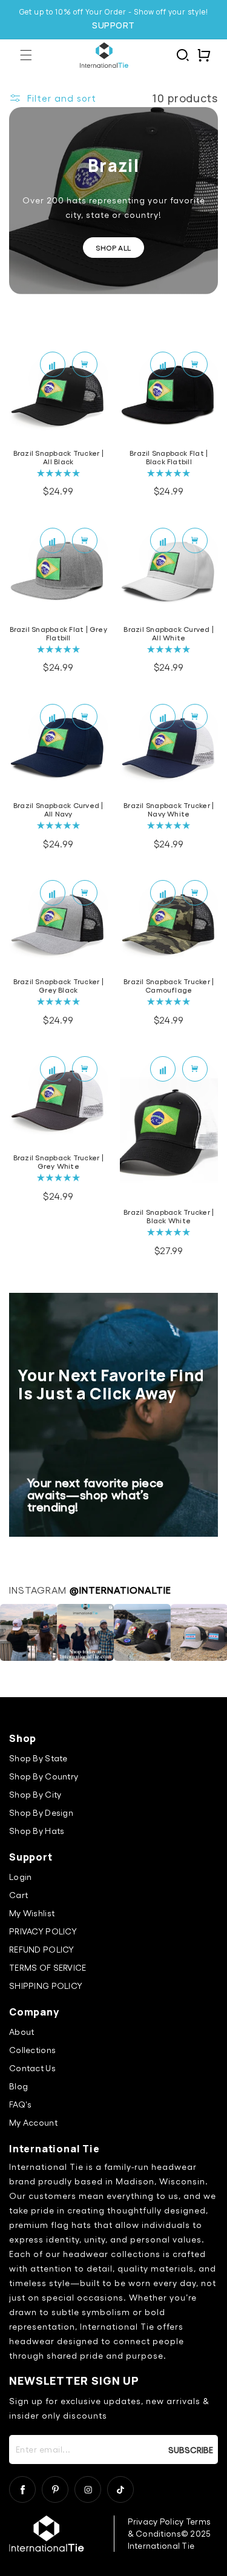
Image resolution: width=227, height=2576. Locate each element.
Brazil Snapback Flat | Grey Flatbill (58, 633)
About (21, 2032)
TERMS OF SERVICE (48, 1967)
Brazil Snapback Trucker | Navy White (169, 809)
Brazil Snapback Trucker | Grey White (58, 1161)
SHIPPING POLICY (46, 1986)
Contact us (32, 2068)
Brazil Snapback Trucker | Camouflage (169, 985)
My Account (33, 2122)
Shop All (113, 248)
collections (32, 2050)
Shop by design (41, 1812)
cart (18, 1895)
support (113, 25)
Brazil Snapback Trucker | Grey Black (58, 985)
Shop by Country (44, 1776)
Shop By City (35, 1794)
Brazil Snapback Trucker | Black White (169, 1216)
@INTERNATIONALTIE (120, 1590)
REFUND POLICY (42, 1949)
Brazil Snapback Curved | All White (169, 633)
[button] (26, 55)
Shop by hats (37, 1831)
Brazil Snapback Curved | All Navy (58, 809)
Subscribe (192, 2449)
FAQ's (20, 2104)
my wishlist (32, 1913)
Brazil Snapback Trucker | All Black (58, 457)
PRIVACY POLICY (43, 1931)
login (20, 1877)
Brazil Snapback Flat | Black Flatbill (169, 457)
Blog (18, 2086)
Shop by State (38, 1758)
